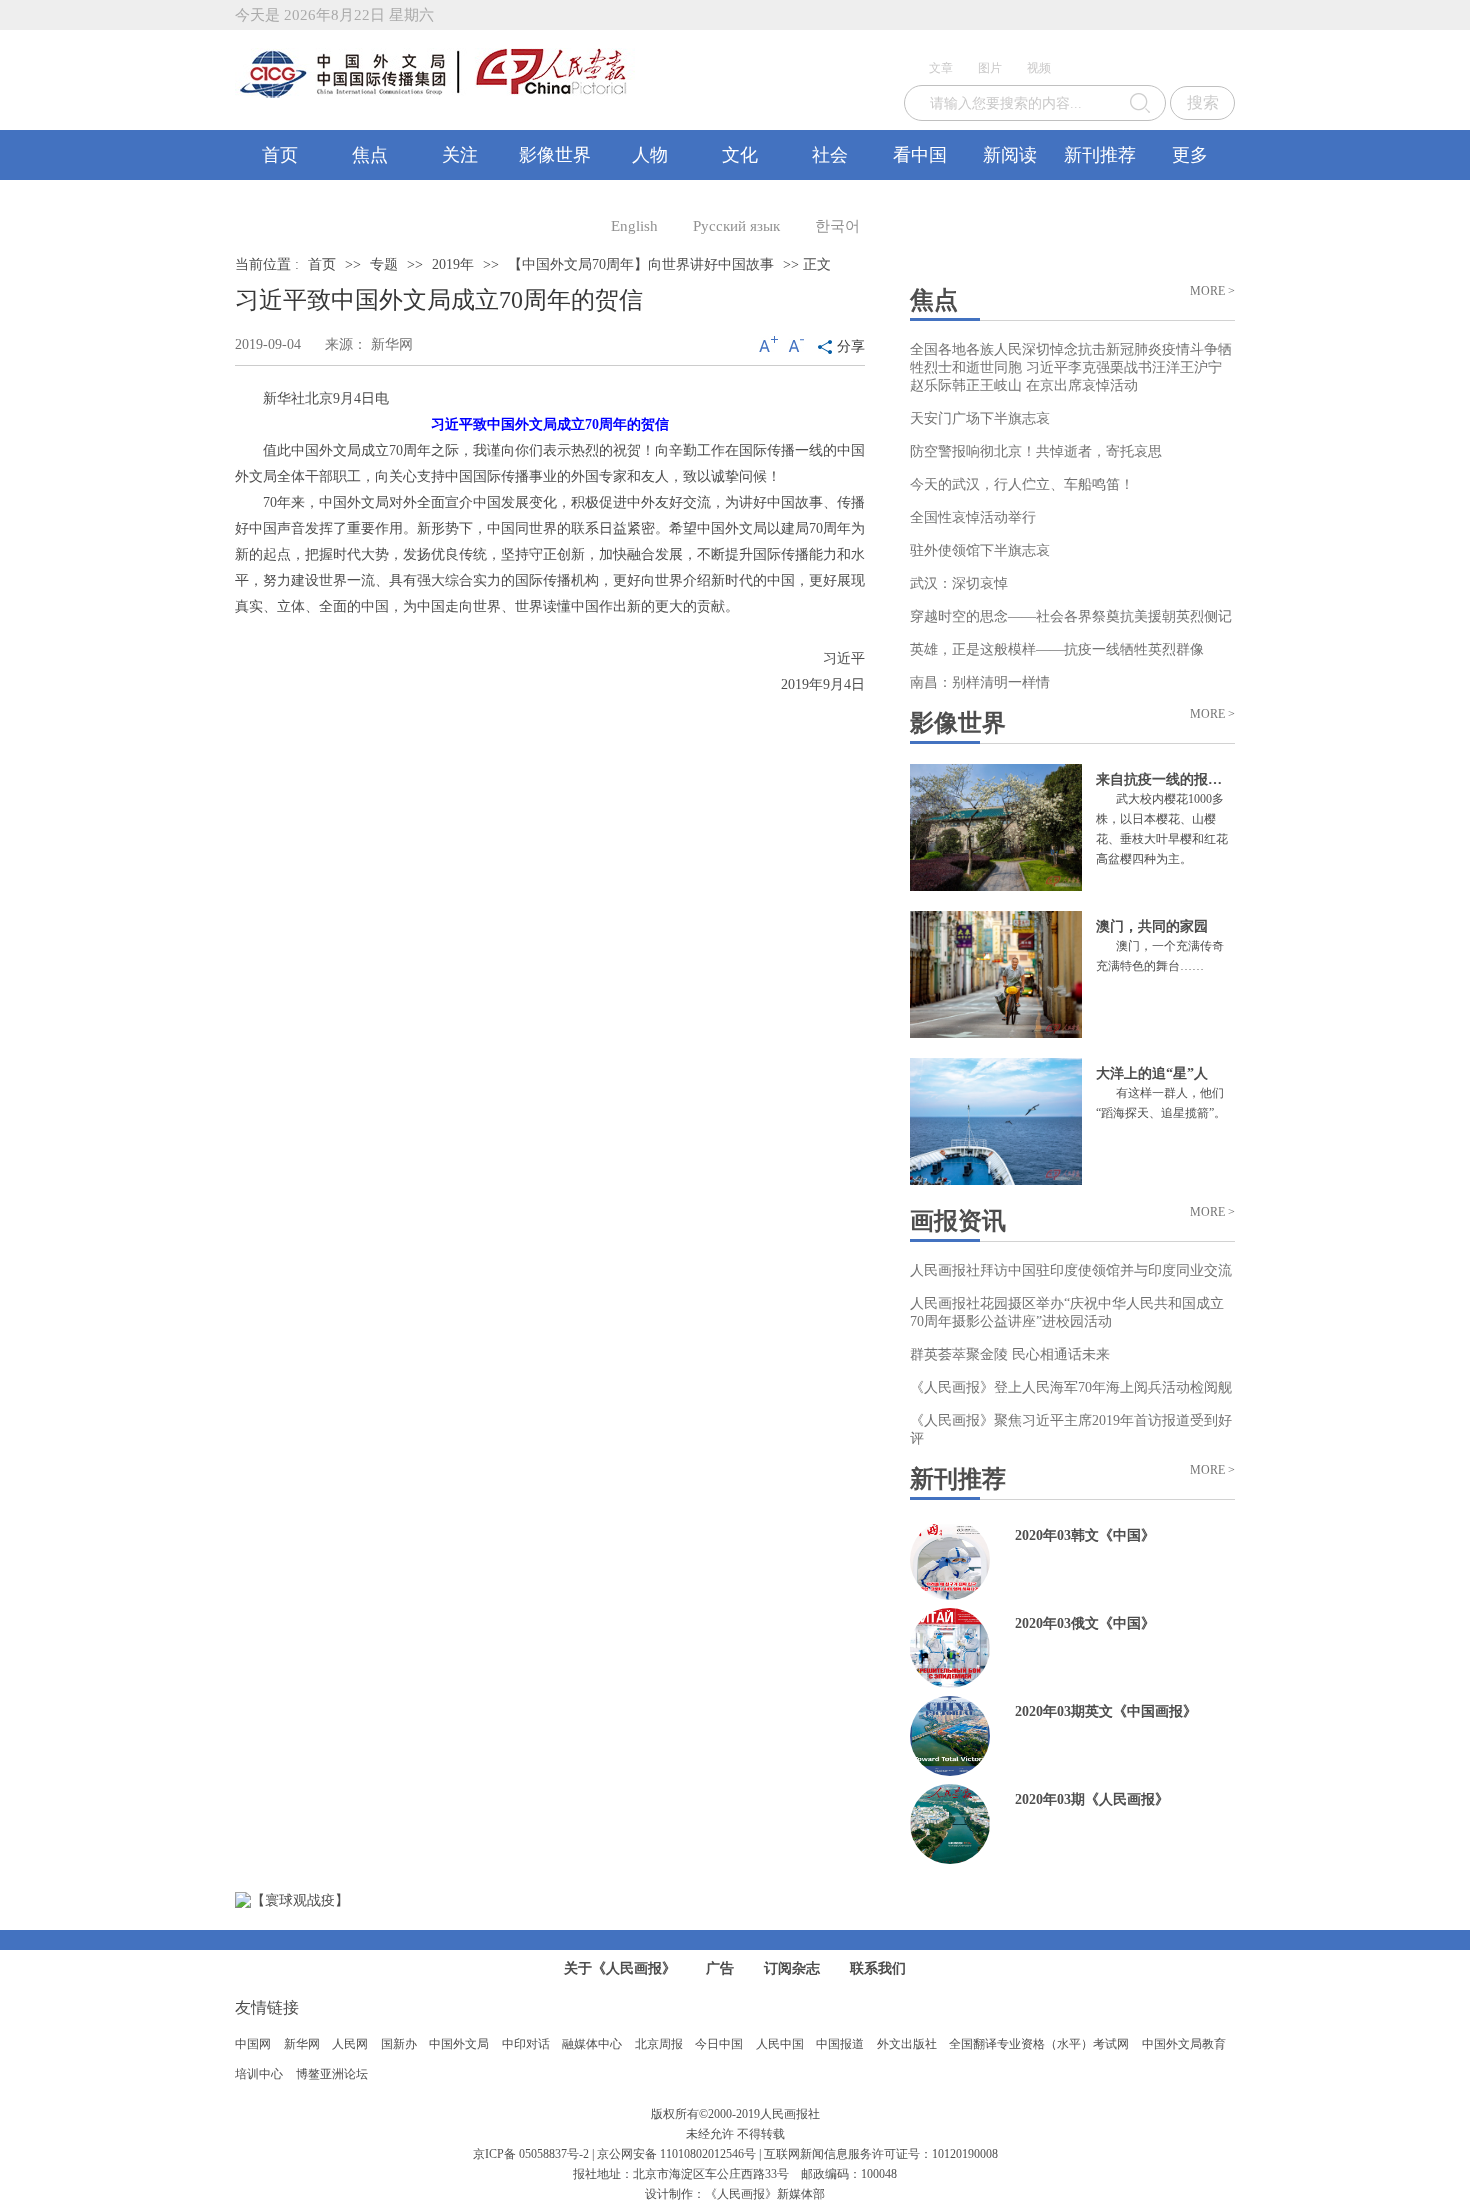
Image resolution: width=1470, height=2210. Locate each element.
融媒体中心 (592, 2044)
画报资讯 (958, 1221)
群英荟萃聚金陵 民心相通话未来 (1010, 1354)
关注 (460, 155)
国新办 (399, 2044)
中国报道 (840, 2044)
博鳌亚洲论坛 (332, 2074)
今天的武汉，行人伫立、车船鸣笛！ (1022, 484)
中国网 (253, 2044)
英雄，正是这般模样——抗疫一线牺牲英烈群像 (1057, 649)
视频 (1039, 68)
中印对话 (526, 2044)
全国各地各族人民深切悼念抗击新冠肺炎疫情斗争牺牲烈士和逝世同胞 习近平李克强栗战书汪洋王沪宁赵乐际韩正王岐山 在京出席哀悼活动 (1071, 367)
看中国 (920, 155)
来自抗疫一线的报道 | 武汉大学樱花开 (1213, 779)
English (634, 226)
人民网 (350, 2044)
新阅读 (1010, 155)
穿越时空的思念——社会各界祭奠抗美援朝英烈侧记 (1071, 616)
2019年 (453, 264)
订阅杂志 (792, 1968)
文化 (740, 155)
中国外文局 (459, 2044)
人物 (650, 155)
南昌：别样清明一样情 (980, 682)
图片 (990, 68)
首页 (280, 155)
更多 (1190, 155)
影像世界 (555, 155)
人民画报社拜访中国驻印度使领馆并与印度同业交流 (1071, 1270)
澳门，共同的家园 (1152, 926)
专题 (384, 264)
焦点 (370, 155)
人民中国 (780, 2044)
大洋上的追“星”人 (1152, 1073)
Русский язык (736, 226)
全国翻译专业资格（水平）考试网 (1039, 2044)
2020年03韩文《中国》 (1085, 1535)
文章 (941, 68)
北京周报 (659, 2044)
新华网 (302, 2044)
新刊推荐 (1100, 155)
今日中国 (719, 2044)
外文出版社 (907, 2044)
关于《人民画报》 (620, 1968)
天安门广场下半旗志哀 (980, 418)
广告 (720, 1968)
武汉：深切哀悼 (959, 583)
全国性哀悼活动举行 (973, 517)
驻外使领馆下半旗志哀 (980, 550)
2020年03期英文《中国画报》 (1106, 1711)
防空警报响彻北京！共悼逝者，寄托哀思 (1036, 451)
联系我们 (878, 1968)
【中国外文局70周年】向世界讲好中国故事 (641, 264)
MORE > (1212, 291)
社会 (830, 155)
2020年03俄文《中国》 (1085, 1623)
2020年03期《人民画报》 (1092, 1799)
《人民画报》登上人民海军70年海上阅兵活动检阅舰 (1071, 1387)
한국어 (837, 226)
